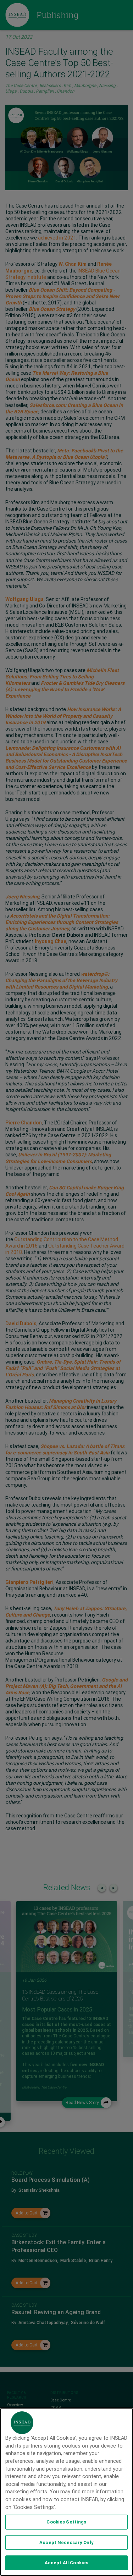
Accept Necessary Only (66, 2542)
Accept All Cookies (66, 2563)
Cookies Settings (66, 2522)
